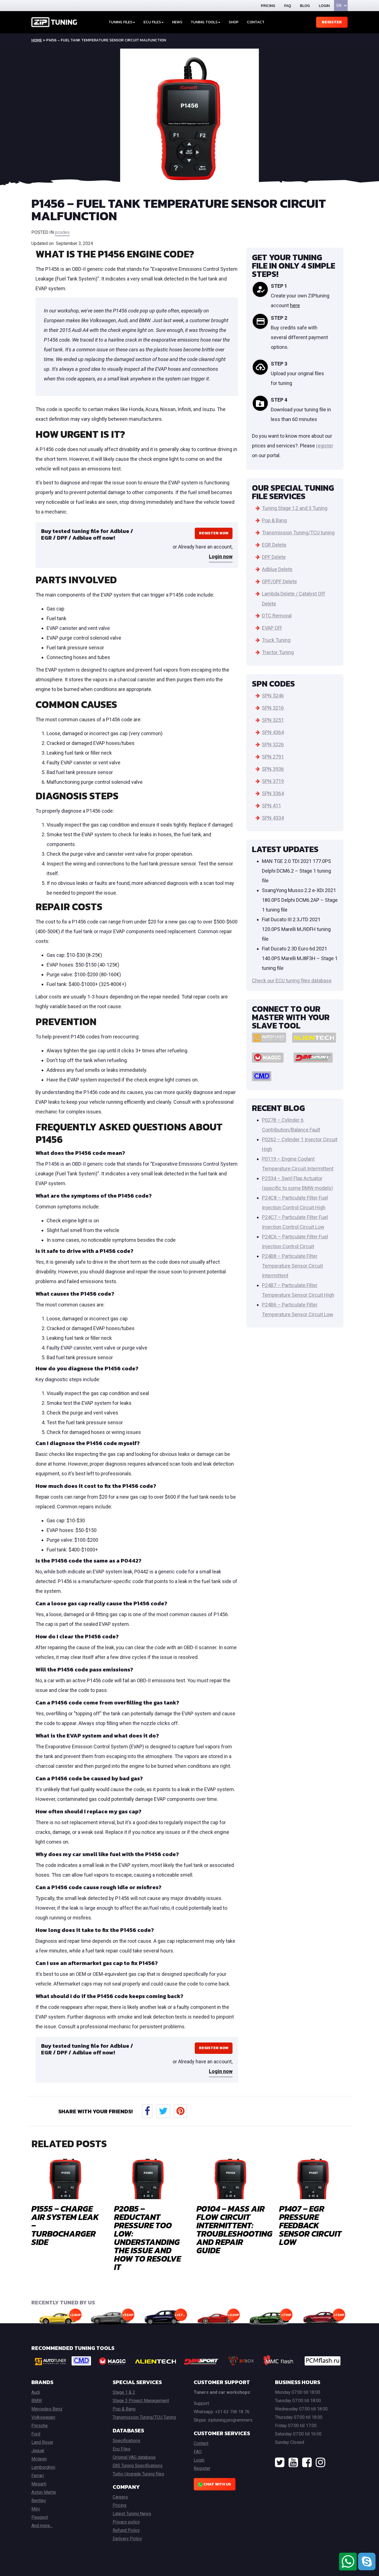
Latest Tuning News (132, 2514)
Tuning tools (204, 22)
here (295, 305)
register (325, 446)
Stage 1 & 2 (124, 2392)
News (177, 22)
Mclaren (39, 2459)
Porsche (40, 2426)
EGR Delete (274, 545)
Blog (305, 6)
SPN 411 (271, 806)
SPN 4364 (273, 732)
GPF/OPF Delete (279, 581)
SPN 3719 (273, 781)
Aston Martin (44, 2492)
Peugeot (40, 2517)
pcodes (62, 232)
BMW (37, 2401)
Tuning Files (120, 22)
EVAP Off (272, 628)
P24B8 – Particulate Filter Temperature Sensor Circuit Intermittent (292, 1266)
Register (332, 22)
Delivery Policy (127, 2539)
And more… (42, 2526)
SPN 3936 (273, 769)
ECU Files (152, 22)
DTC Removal (277, 616)
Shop (234, 22)
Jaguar (38, 2451)
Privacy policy (126, 2522)
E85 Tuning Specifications (138, 2466)
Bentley (39, 2501)
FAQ (288, 6)
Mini (36, 2509)
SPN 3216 (273, 708)
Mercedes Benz (47, 2409)
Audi (36, 2392)
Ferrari (38, 2476)
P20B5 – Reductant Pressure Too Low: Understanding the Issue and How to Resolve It (147, 2238)
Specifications (127, 2441)
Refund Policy (126, 2530)
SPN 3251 (273, 720)
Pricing (268, 6)
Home (37, 40)
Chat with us (217, 2484)
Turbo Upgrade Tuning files (138, 2474)
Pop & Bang (274, 520)
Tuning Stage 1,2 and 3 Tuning (295, 508)
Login (324, 6)
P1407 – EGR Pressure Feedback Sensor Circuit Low (310, 2225)
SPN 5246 (273, 696)
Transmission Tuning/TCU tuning (298, 533)
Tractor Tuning (278, 652)
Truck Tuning (276, 640)
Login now (221, 556)
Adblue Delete (277, 569)
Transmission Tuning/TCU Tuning (144, 2417)
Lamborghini (43, 2467)
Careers (120, 2497)
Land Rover (42, 2442)
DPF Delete (274, 557)
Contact (256, 22)
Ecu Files (122, 2449)
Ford (36, 2434)
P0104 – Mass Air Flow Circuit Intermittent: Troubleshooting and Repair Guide (234, 2230)
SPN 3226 (273, 744)
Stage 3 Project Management (141, 2401)
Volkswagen (43, 2417)
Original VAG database (134, 2457)
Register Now (214, 533)
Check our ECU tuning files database (292, 981)
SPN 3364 (273, 793)
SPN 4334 (273, 818)
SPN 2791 (273, 757)
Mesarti (39, 2484)
